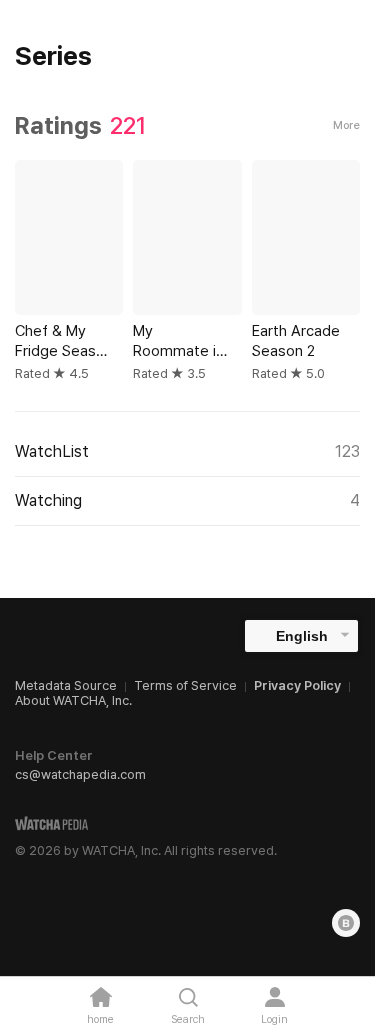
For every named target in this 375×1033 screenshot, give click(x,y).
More (346, 125)
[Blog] (346, 923)
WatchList (187, 451)
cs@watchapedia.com (80, 774)
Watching (187, 500)
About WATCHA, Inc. (73, 700)
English (302, 636)
